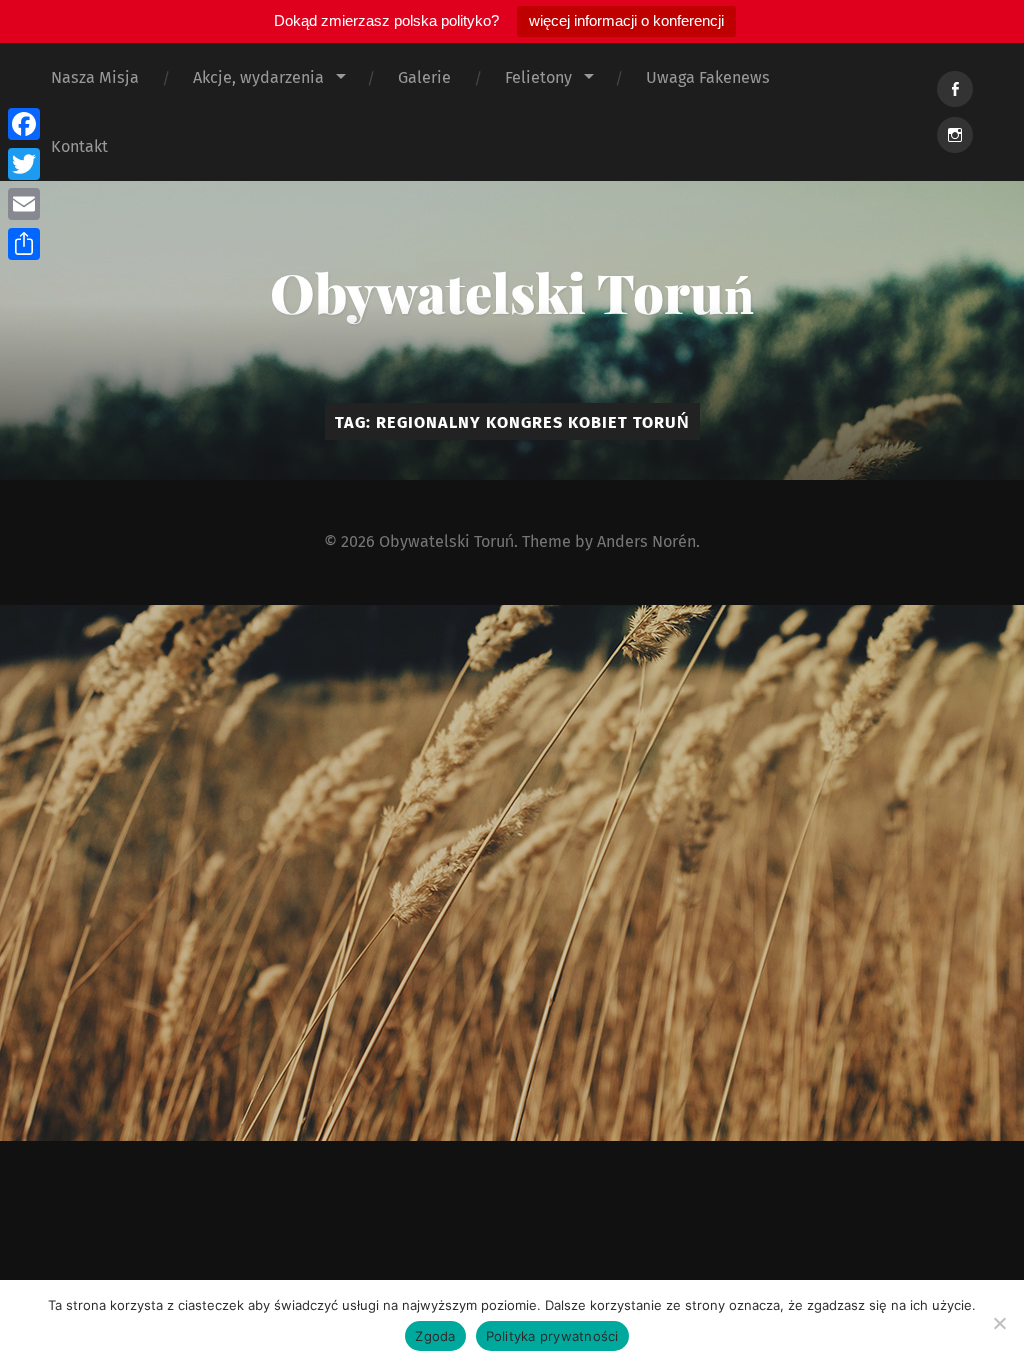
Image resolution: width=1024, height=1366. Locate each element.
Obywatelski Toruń (512, 292)
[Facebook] (24, 124)
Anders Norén (646, 541)
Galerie (424, 77)
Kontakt (79, 146)
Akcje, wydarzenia (258, 77)
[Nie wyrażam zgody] (999, 1323)
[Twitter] (24, 164)
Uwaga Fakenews (708, 77)
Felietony (538, 77)
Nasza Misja (95, 77)
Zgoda (435, 1336)
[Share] (24, 244)
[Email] (24, 204)
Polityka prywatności (552, 1336)
